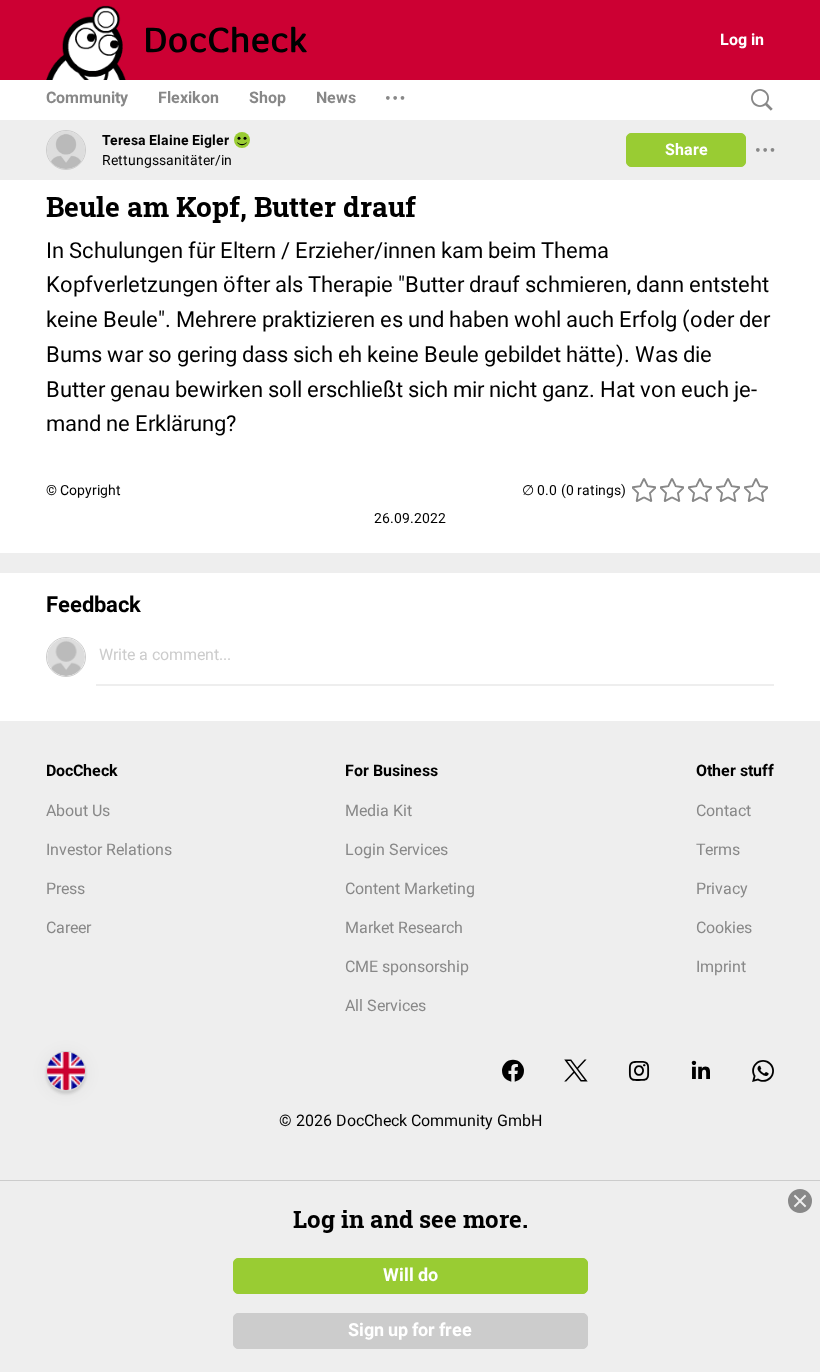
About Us (78, 810)
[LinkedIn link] (701, 1072)
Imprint (721, 966)
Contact (723, 810)
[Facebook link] (513, 1072)
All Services (385, 1005)
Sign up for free (410, 1330)
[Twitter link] (576, 1072)
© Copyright (83, 490)
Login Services (396, 849)
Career (68, 927)
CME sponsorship (407, 966)
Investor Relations (109, 849)
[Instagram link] (639, 1072)
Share (686, 149)
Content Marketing (410, 888)
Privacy (722, 888)
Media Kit (378, 810)
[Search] (757, 100)
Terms (718, 849)
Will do (410, 1275)
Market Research (404, 927)
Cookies (724, 927)
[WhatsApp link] (763, 1072)
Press (65, 888)
